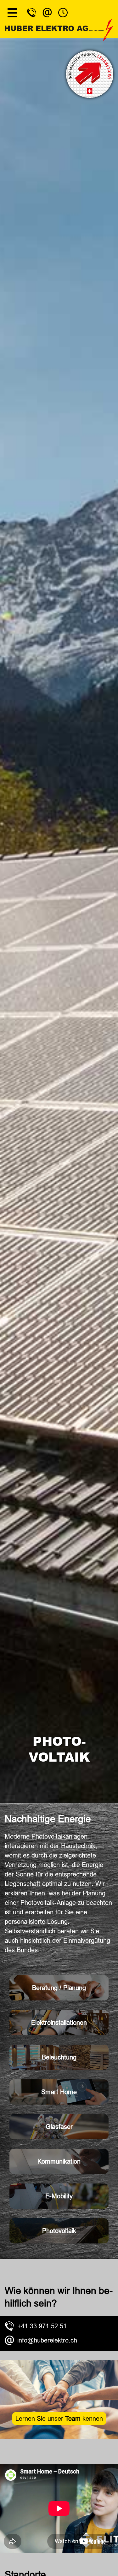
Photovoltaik (59, 2231)
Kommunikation (59, 2161)
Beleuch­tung (59, 2057)
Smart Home (59, 2092)
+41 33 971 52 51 (42, 2326)
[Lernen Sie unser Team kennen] (59, 2437)
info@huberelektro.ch (47, 2340)
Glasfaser (59, 2127)
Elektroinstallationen (59, 2023)
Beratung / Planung (59, 1988)
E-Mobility (59, 2196)
